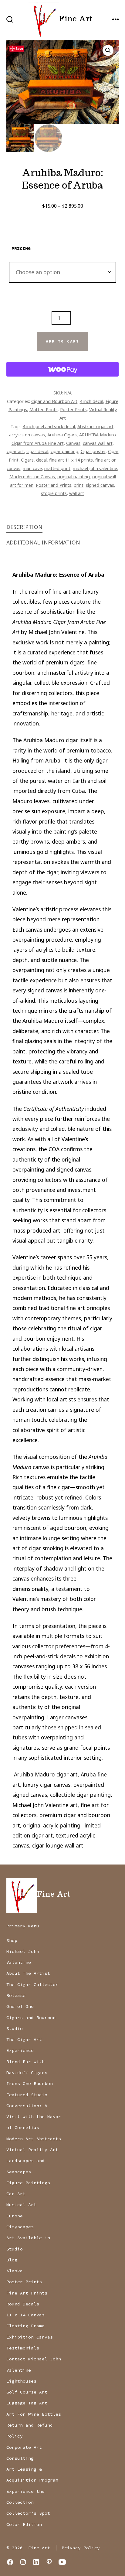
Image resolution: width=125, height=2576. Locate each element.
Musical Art (21, 2205)
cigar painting (64, 451)
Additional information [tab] (43, 542)
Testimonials (23, 2348)
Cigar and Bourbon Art (54, 401)
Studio (15, 2028)
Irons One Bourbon (30, 2083)
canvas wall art (98, 443)
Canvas (73, 443)
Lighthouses (21, 2381)
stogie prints (54, 493)
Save (19, 48)
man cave (32, 468)
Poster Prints (73, 409)
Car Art (16, 2194)
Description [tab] (24, 527)
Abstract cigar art (95, 426)
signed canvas (100, 485)
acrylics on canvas (27, 435)
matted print (57, 468)
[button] (108, 50)
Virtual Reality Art (32, 2150)
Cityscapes (20, 2227)
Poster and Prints (54, 485)
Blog (12, 2260)
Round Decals (23, 2304)
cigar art (15, 451)
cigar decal (37, 451)
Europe (15, 2216)
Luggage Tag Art (27, 2403)
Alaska (15, 2271)
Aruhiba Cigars (62, 435)
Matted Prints (44, 409)
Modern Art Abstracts (34, 2139)
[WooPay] (63, 369)
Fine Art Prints (27, 2293)
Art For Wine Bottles (34, 2414)
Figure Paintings (28, 2183)
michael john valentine (95, 468)
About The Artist (28, 1973)
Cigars (27, 460)
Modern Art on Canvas (32, 476)
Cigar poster (93, 451)
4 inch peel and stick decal (49, 426)
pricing (21, 248)
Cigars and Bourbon (31, 2018)
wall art (77, 493)
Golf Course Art (27, 2392)
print (79, 485)
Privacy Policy (81, 2548)
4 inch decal (91, 401)
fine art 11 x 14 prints (71, 460)
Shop (12, 1940)
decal (41, 460)
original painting (74, 476)
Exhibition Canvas (30, 2337)
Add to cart (62, 341)
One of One (20, 2006)
